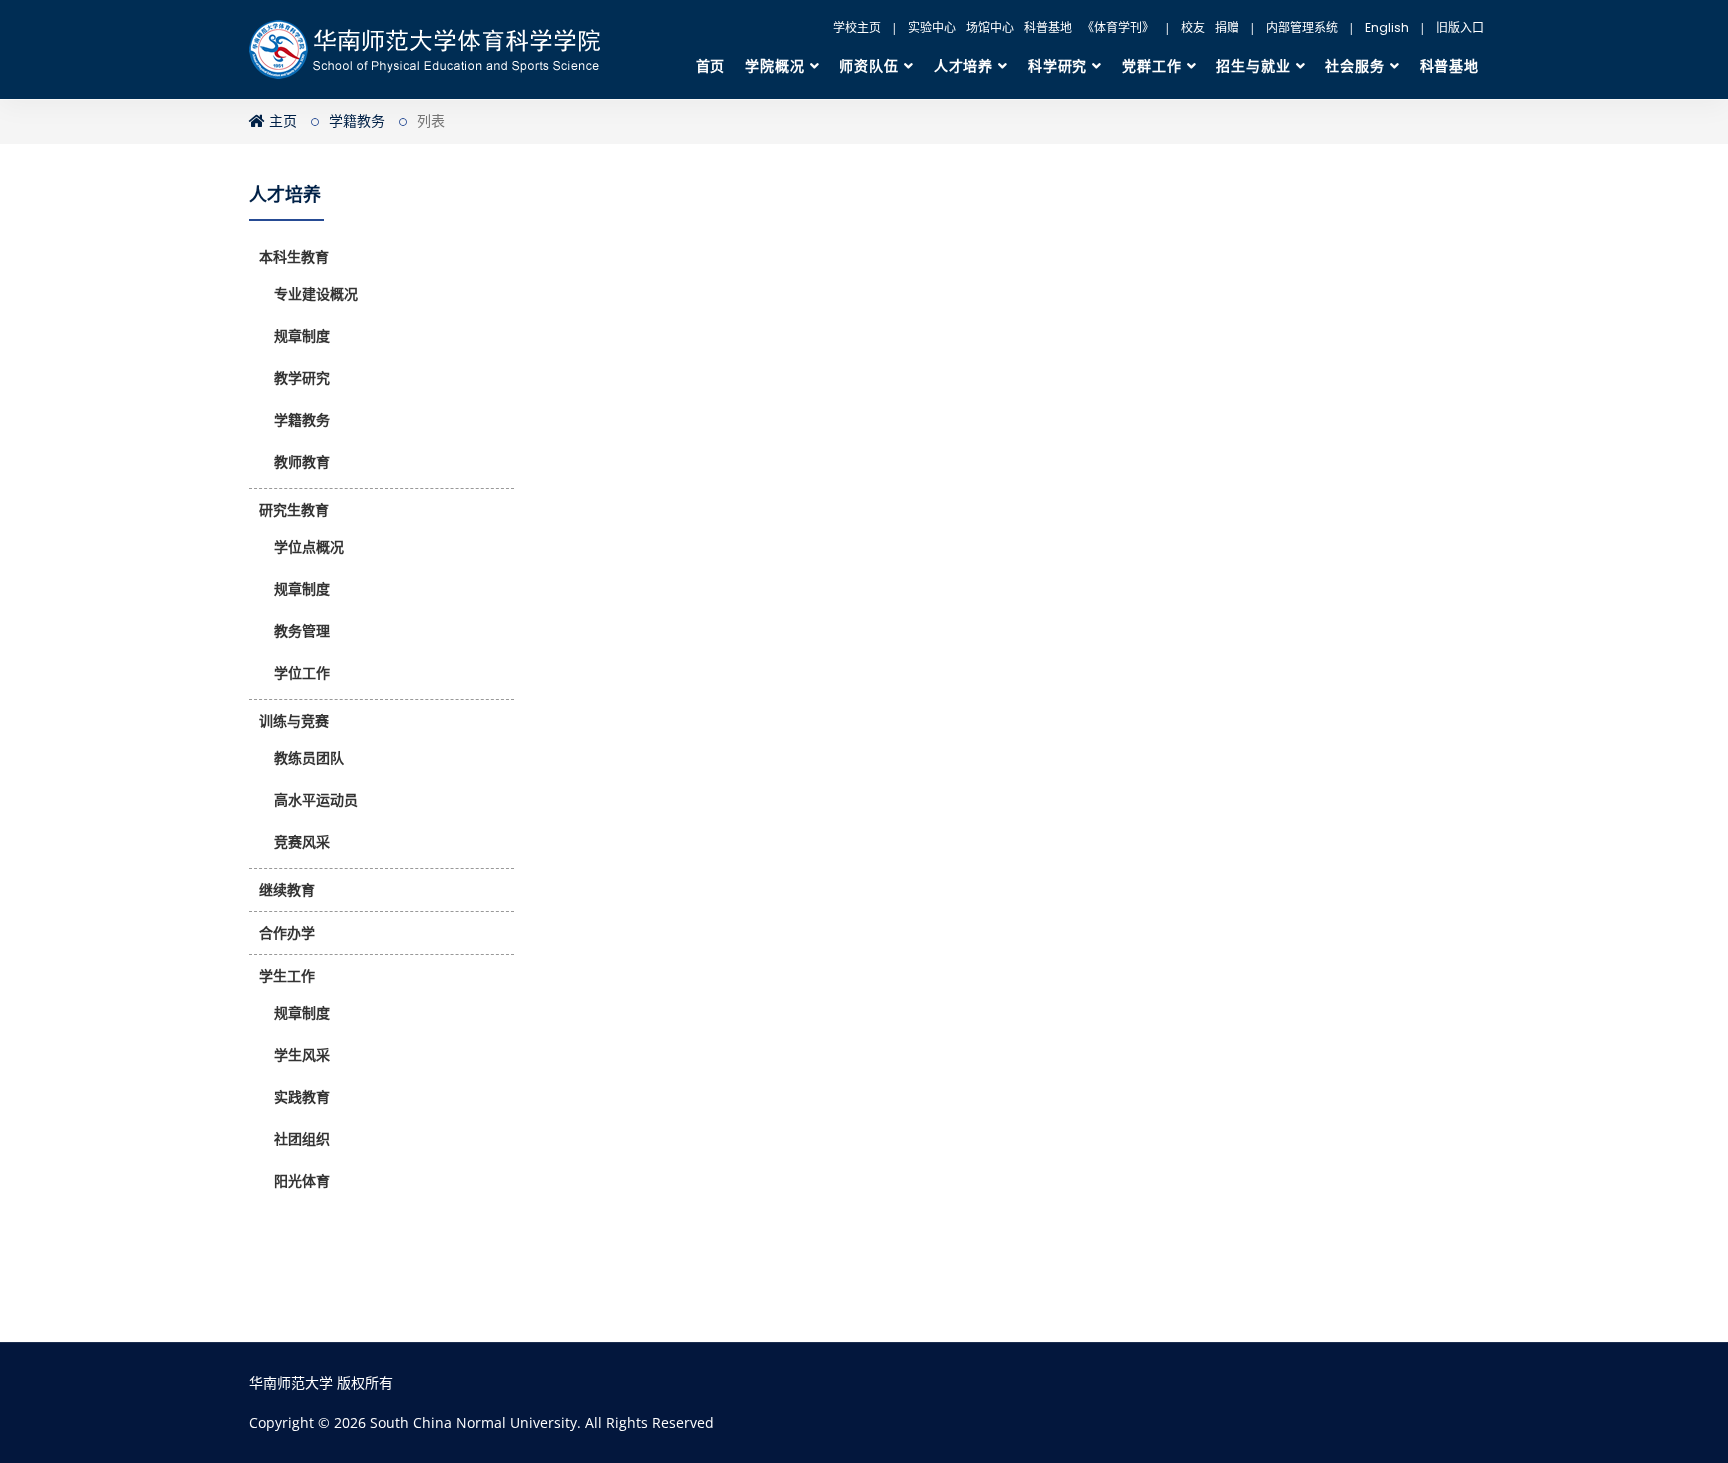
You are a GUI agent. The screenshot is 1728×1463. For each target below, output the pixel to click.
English (1387, 27)
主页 (281, 121)
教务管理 (302, 631)
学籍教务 (357, 121)
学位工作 (302, 673)
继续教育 (287, 890)
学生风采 (302, 1055)
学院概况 (774, 66)
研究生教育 (294, 510)
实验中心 (932, 27)
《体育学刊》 (1118, 27)
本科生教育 (294, 257)
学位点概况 (309, 547)
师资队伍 (868, 66)
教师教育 (302, 462)
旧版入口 (1460, 27)
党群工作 (1151, 66)
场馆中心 (990, 27)
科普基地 (1048, 27)
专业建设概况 (316, 294)
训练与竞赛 (294, 721)
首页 (711, 66)
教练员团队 (309, 758)
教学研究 (302, 378)
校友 (1193, 27)
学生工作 (287, 976)
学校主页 (857, 27)
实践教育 (302, 1097)
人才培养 (963, 66)
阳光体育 (302, 1181)
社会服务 (1354, 66)
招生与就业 (1253, 66)
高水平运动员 (316, 800)
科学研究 (1057, 66)
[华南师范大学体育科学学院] (435, 49)
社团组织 (302, 1139)
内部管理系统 (1302, 27)
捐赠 (1227, 27)
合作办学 (287, 933)
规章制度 (302, 336)
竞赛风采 (302, 842)
